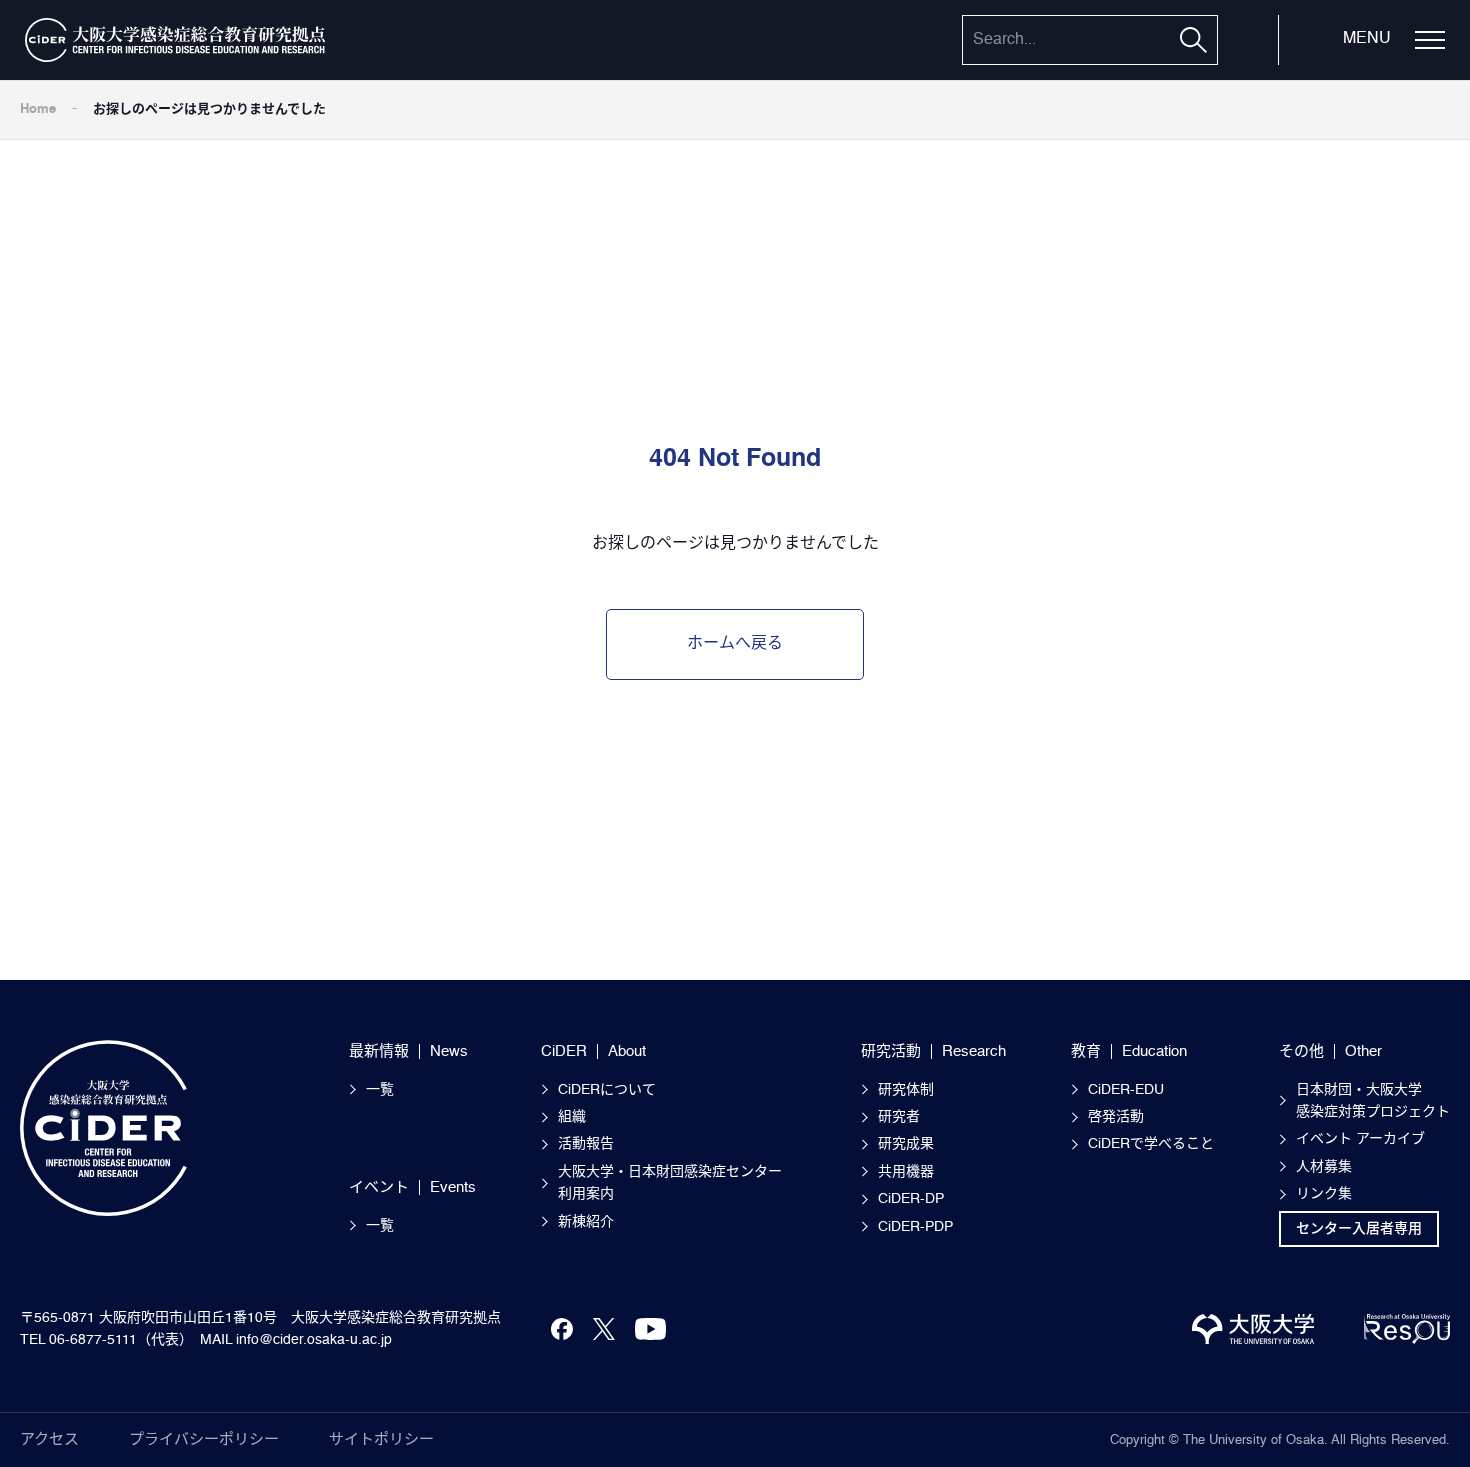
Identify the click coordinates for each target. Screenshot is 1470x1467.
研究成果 (906, 1144)
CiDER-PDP (915, 1227)
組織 (572, 1117)
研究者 (899, 1117)
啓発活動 (1116, 1117)
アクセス (49, 1439)
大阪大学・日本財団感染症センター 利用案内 (677, 1183)
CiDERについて (607, 1090)
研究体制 (906, 1090)
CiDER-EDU (1126, 1090)
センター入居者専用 (1359, 1229)
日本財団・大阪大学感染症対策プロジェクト (1373, 1101)
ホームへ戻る (735, 644)
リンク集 (1324, 1194)
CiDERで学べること (1151, 1144)
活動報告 (586, 1144)
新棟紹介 (586, 1222)
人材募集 (1324, 1167)
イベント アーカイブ (1360, 1139)
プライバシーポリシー (204, 1439)
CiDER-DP (911, 1199)
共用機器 (906, 1172)
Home (38, 109)
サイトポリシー (381, 1439)
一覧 (380, 1090)
